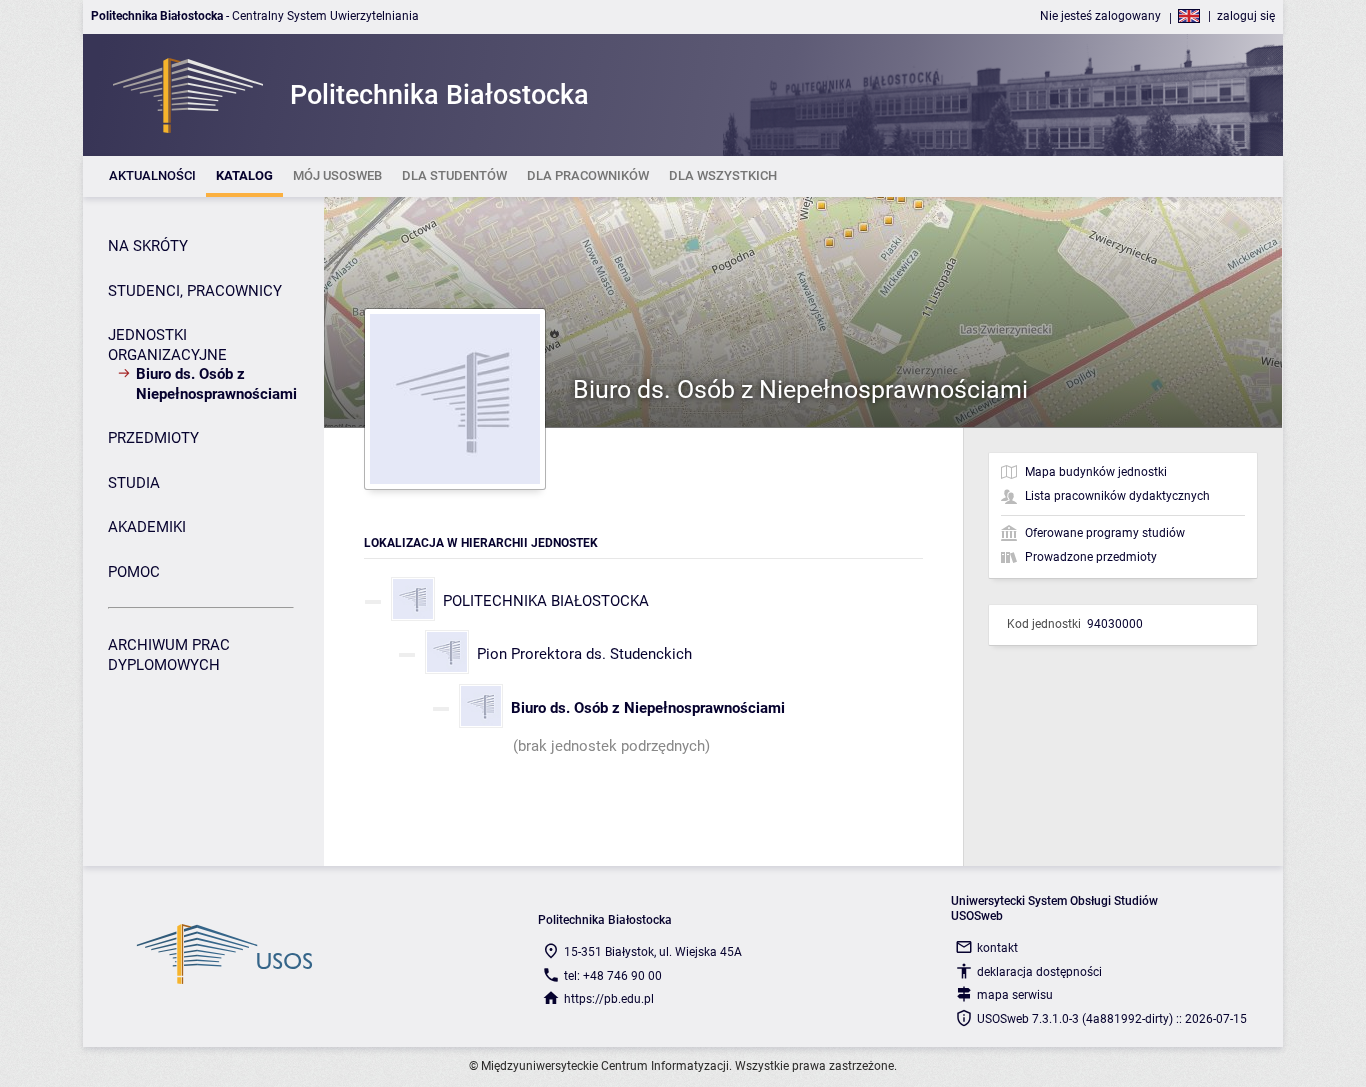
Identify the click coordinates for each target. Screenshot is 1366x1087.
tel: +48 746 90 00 (613, 976)
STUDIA (134, 483)
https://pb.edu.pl (609, 999)
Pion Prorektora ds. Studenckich (584, 654)
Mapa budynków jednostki (1096, 472)
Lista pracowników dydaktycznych (1117, 496)
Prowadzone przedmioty (1091, 557)
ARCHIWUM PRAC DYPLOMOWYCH (169, 655)
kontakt (997, 948)
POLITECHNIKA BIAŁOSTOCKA (546, 601)
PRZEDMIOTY (153, 438)
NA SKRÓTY (148, 246)
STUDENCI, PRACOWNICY (195, 291)
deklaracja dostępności (1039, 972)
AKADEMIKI (147, 527)
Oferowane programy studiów (1105, 533)
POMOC (134, 572)
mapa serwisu (1015, 995)
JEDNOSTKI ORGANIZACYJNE (167, 345)
